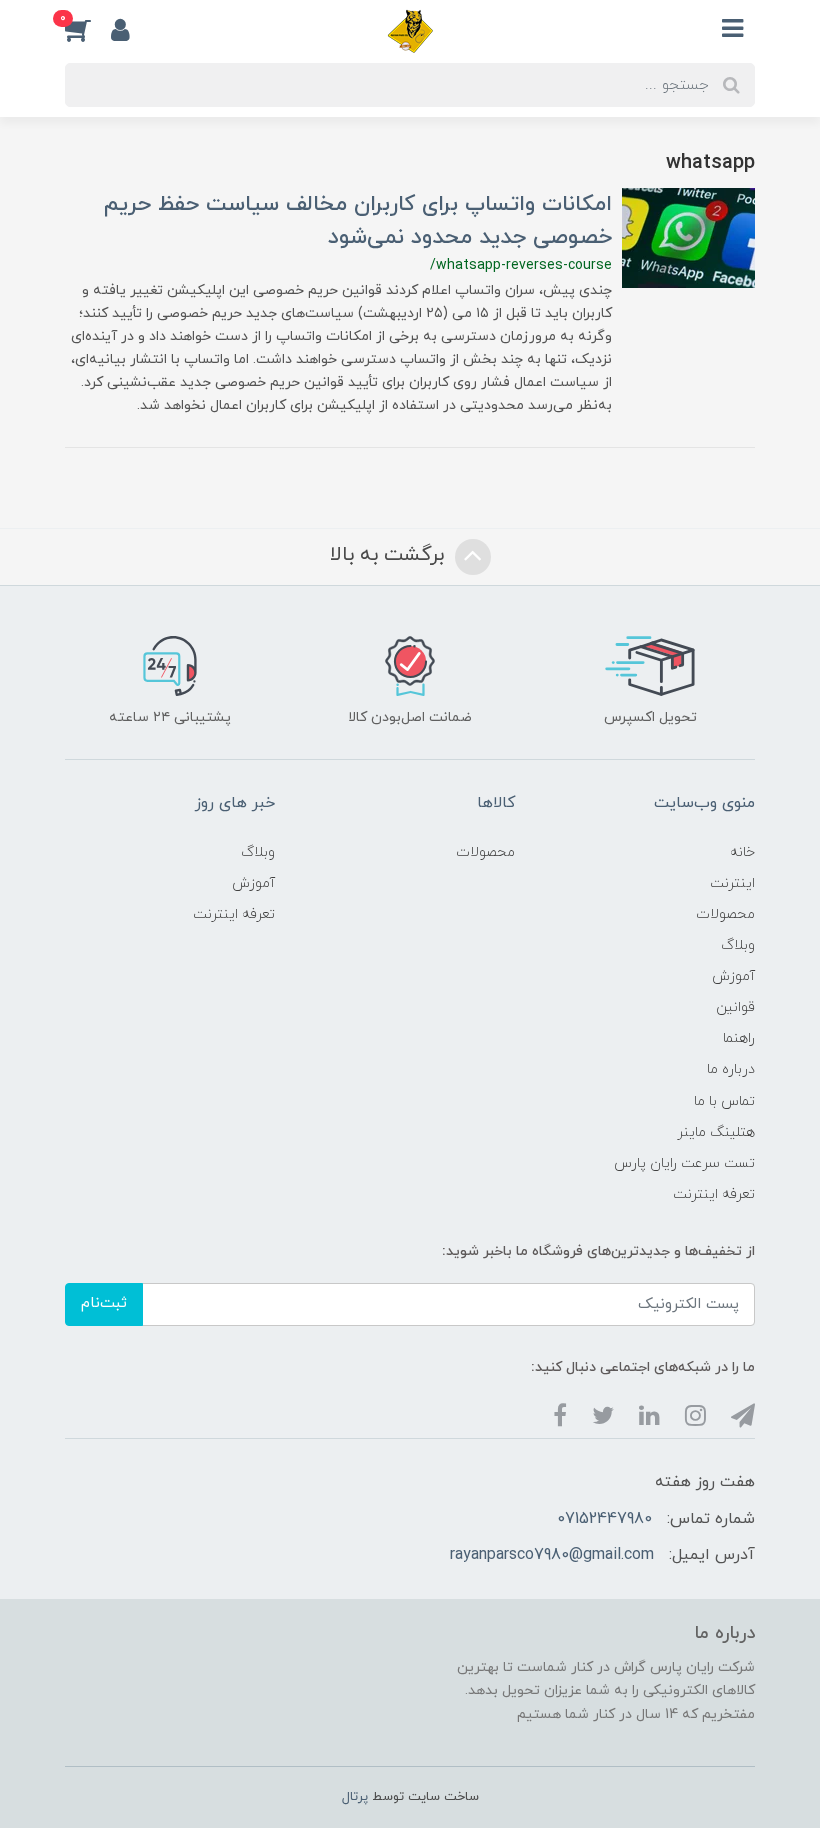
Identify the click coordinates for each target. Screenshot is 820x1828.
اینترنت (732, 883)
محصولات (725, 914)
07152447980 (604, 1519)
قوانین (735, 1007)
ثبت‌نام (104, 1303)
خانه (742, 852)
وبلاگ (738, 945)
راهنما (739, 1038)
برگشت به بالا (390, 556)
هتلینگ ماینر (716, 1132)
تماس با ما (724, 1101)
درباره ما (731, 1069)
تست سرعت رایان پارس (684, 1163)
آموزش (733, 976)
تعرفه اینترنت (714, 1194)
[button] (88, 29)
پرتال (355, 1797)
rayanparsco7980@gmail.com (552, 1555)
